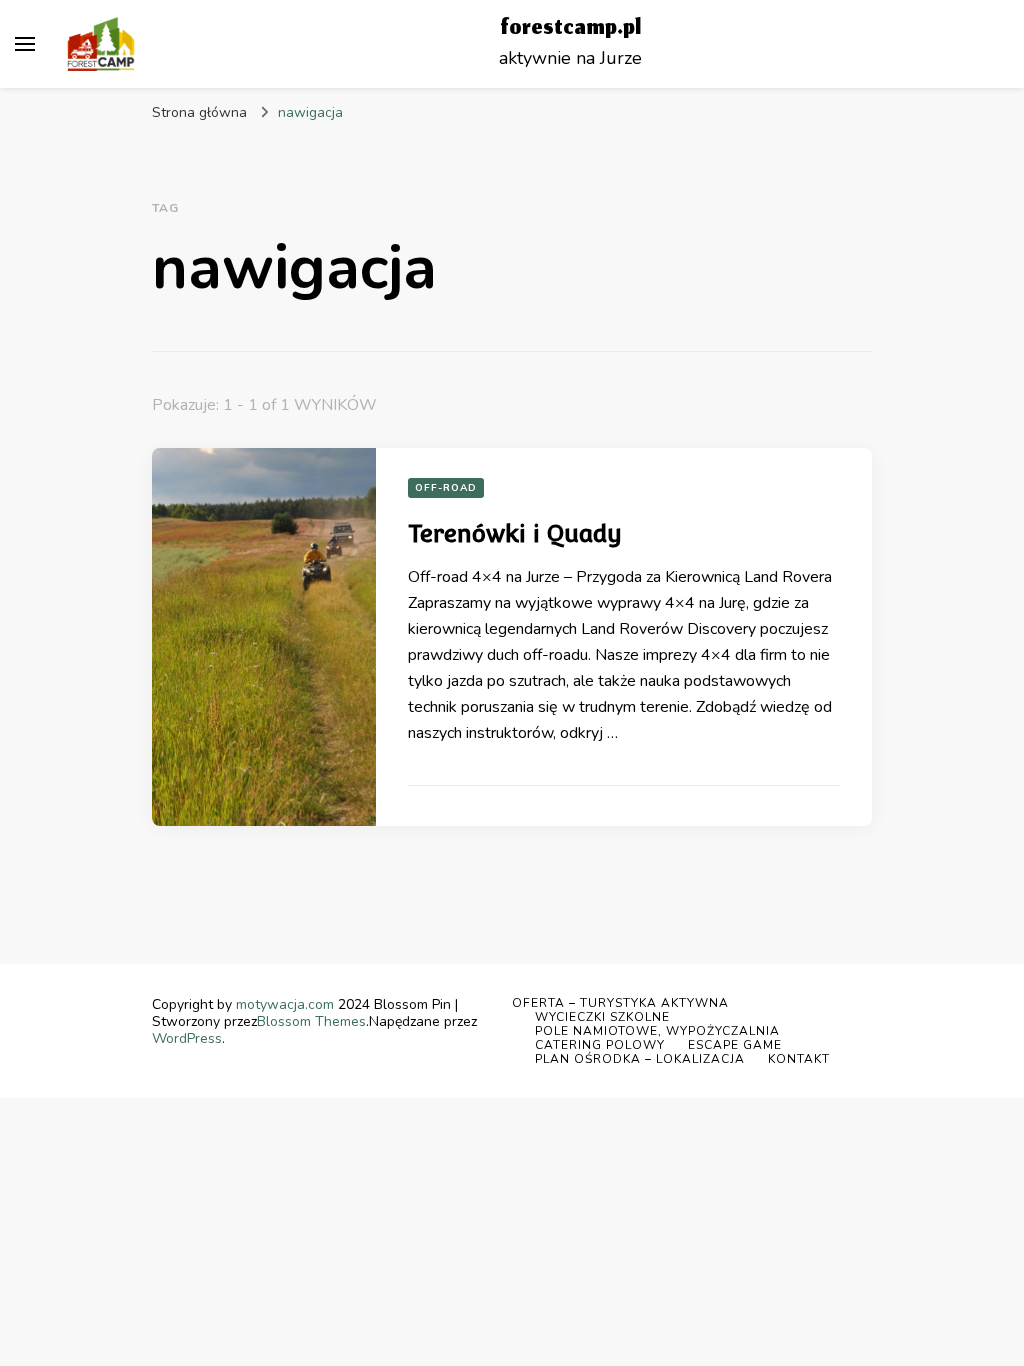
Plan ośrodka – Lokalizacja (640, 1059)
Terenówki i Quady (515, 533)
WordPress (187, 1038)
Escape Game (735, 1045)
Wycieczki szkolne (602, 1017)
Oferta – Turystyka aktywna (620, 1003)
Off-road (446, 488)
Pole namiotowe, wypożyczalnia (657, 1031)
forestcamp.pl (570, 29)
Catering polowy (600, 1045)
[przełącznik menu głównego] (25, 44)
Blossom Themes (311, 1021)
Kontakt (799, 1059)
